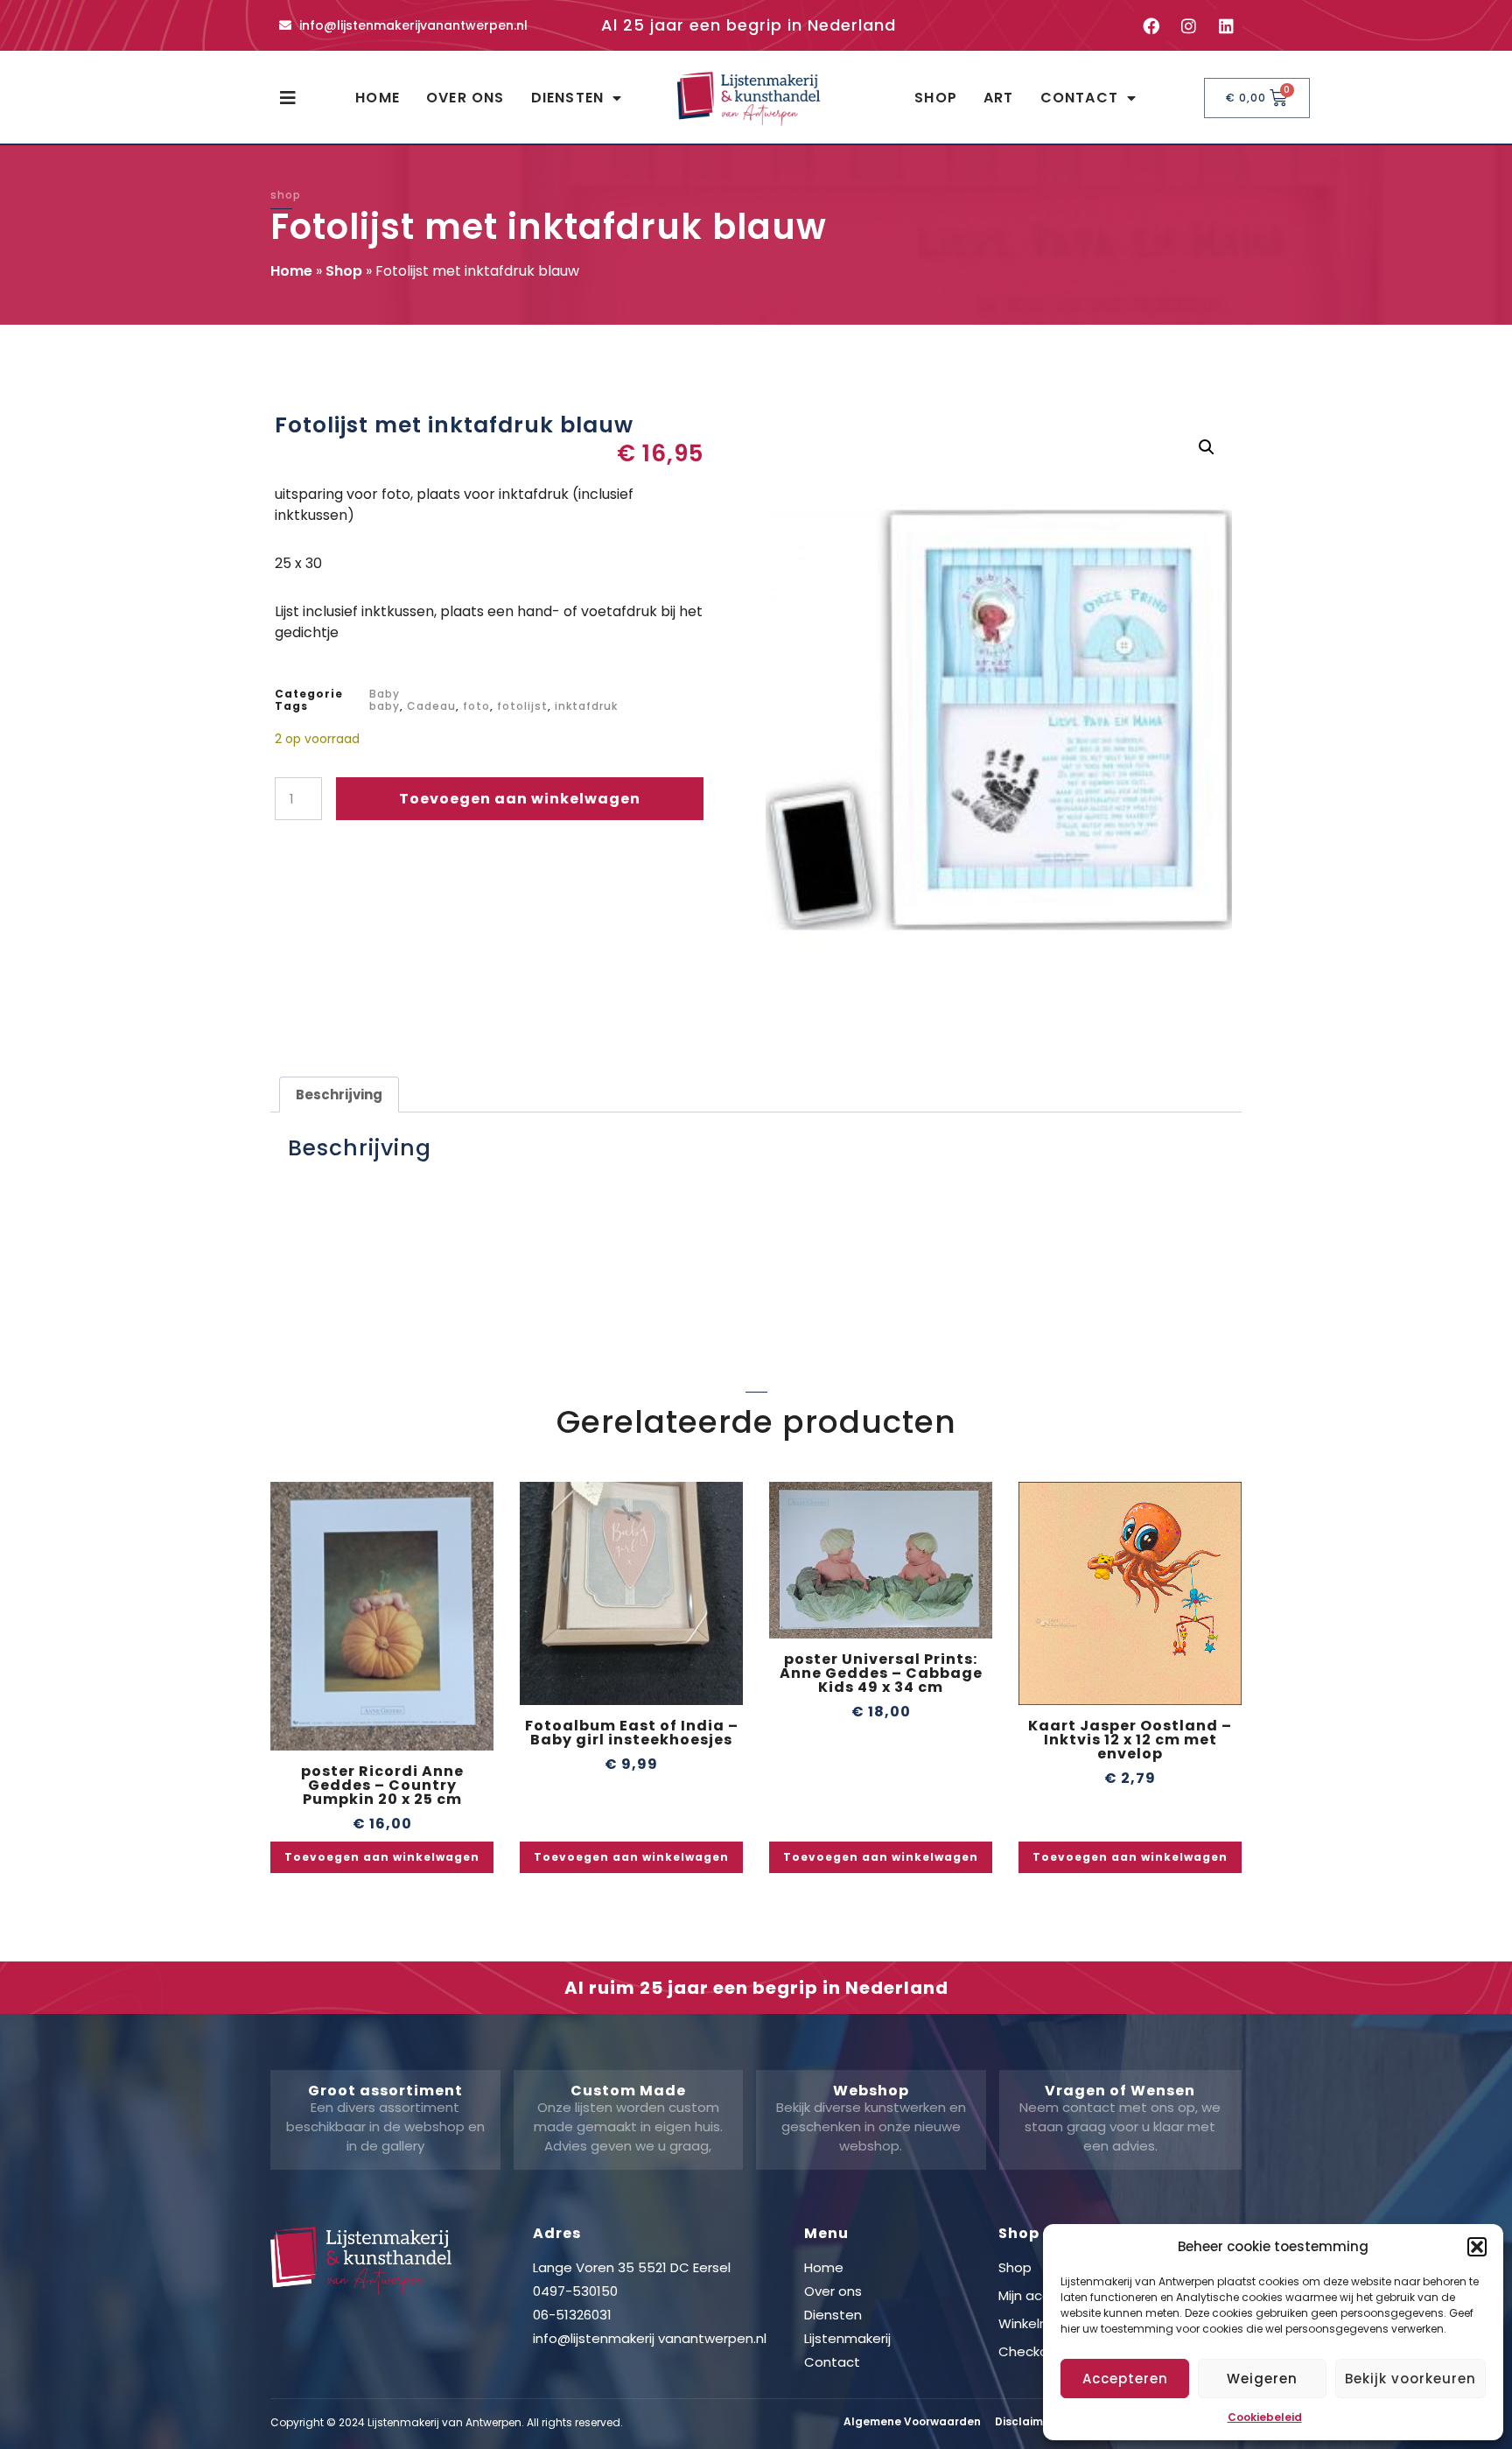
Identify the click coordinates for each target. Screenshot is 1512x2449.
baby (385, 706)
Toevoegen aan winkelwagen (520, 799)
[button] (1477, 2247)
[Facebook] (1151, 25)
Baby (385, 694)
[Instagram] (1188, 25)
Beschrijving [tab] (339, 1095)
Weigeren (1262, 2379)
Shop (936, 98)
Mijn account (1039, 2295)
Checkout (1030, 2351)
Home (378, 98)
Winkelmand (1038, 2323)
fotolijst (522, 706)
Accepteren (1125, 2379)
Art (999, 98)
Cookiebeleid (1265, 2417)
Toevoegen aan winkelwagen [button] (382, 1857)
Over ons (465, 98)
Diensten (568, 98)
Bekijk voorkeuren (1410, 2379)
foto (476, 706)
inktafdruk (586, 706)
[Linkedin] (1226, 25)
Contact (1079, 98)
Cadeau (431, 706)
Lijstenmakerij (847, 2338)
